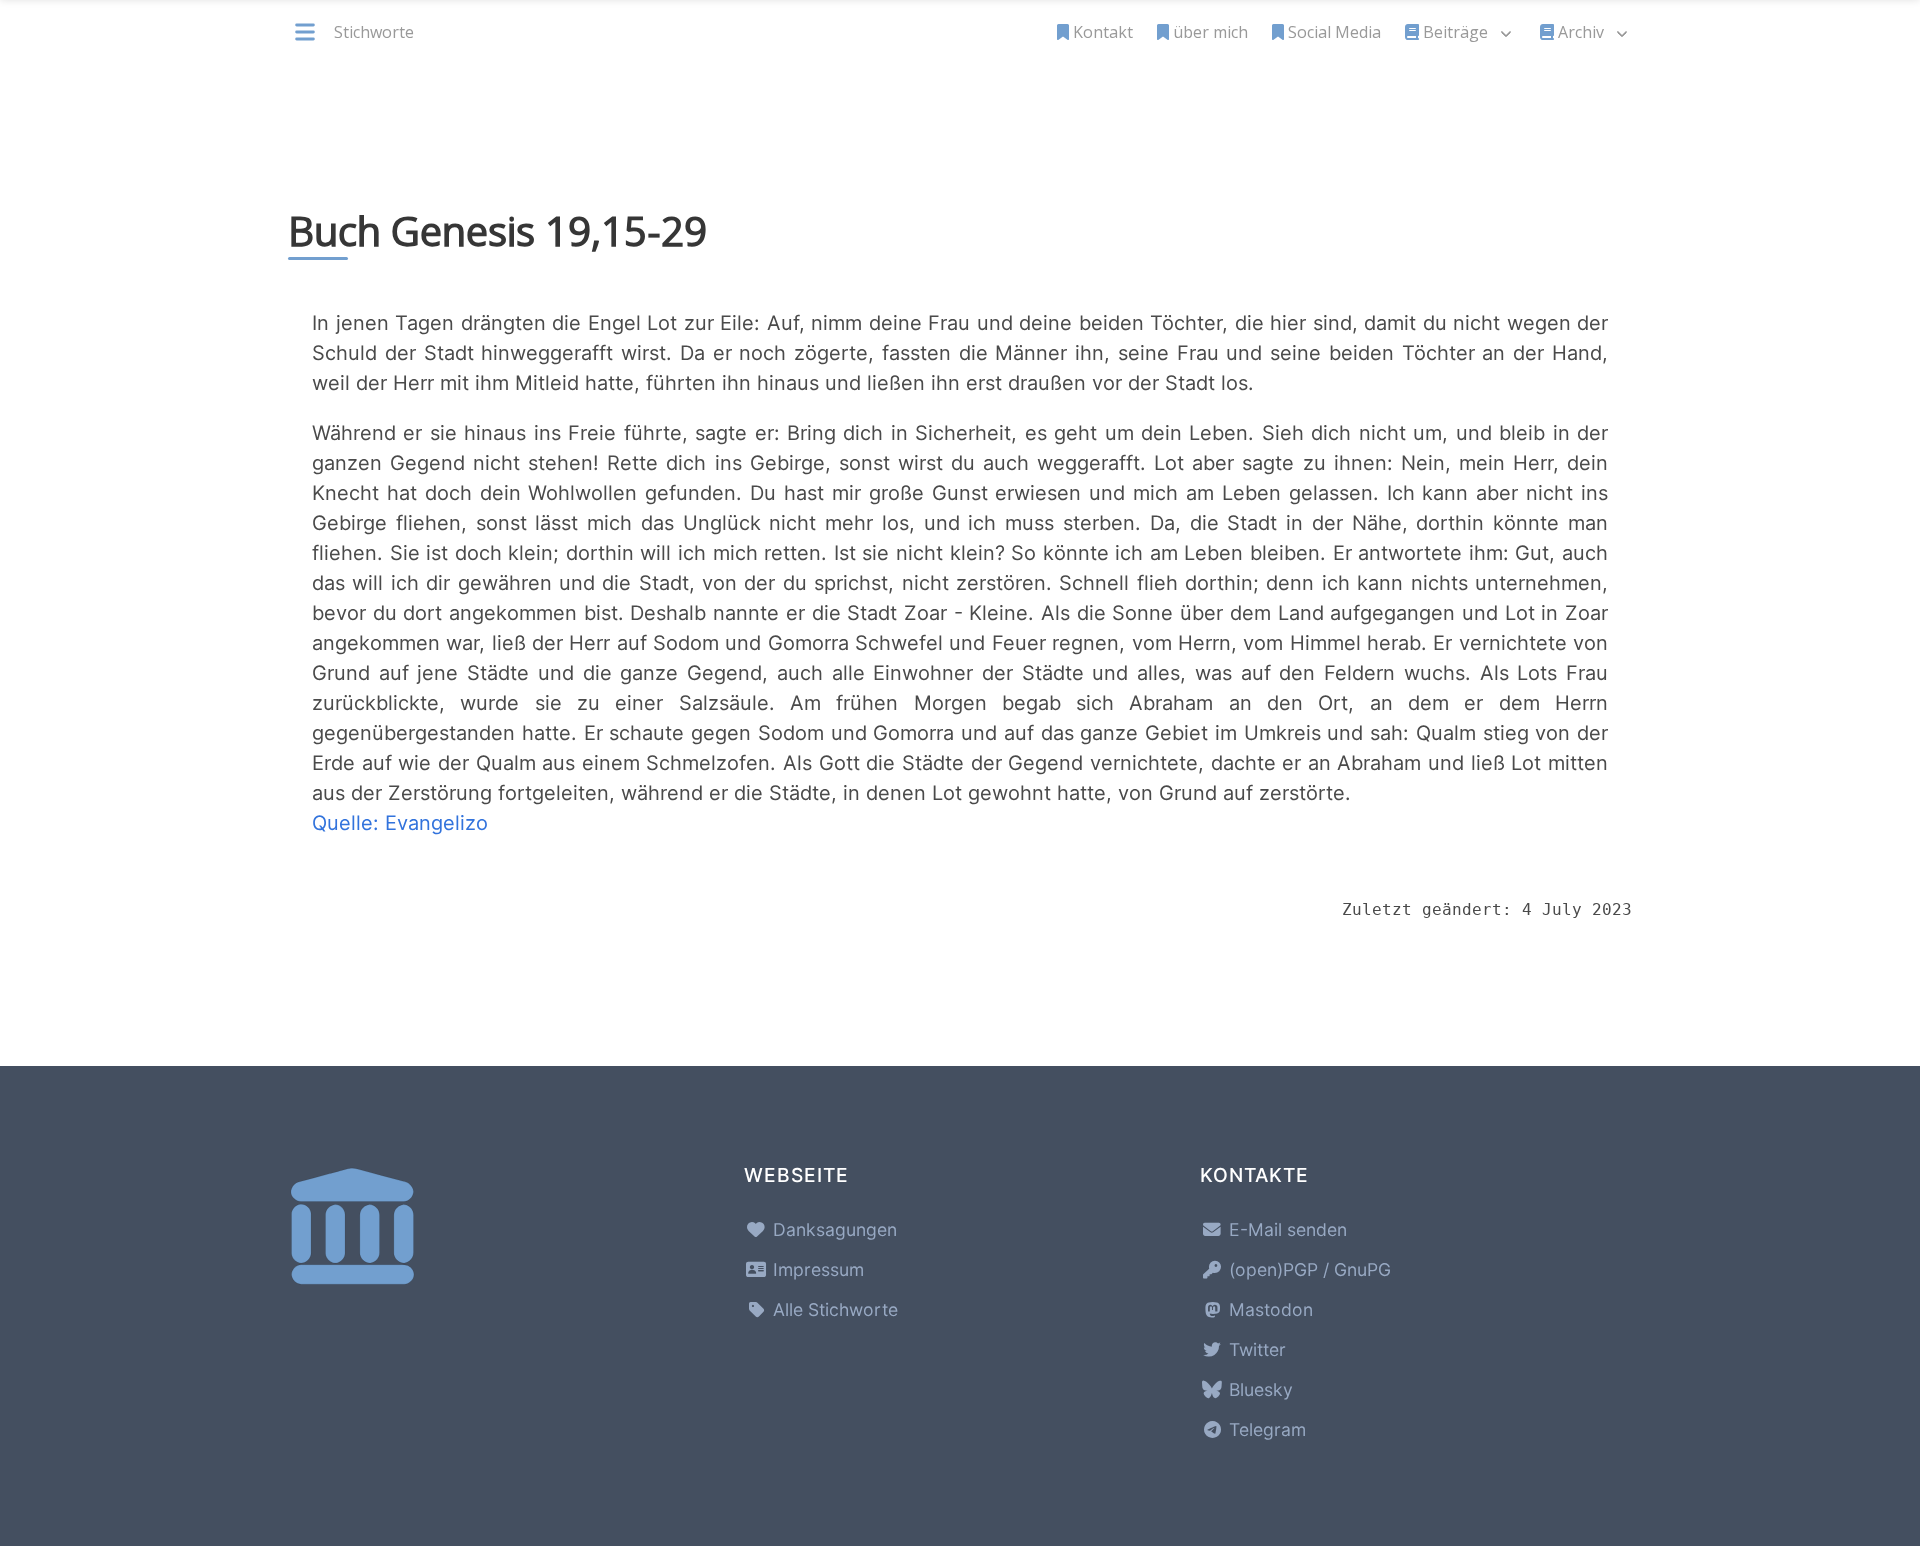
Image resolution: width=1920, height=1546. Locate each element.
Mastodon (1268, 1309)
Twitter (1255, 1349)
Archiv (1581, 32)
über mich (1210, 32)
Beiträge (1455, 32)
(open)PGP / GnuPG (1307, 1269)
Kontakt (1103, 32)
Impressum (816, 1269)
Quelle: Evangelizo (400, 823)
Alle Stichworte (833, 1309)
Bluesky (1258, 1389)
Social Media (1334, 32)
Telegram (1265, 1429)
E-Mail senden (1285, 1229)
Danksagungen (832, 1229)
